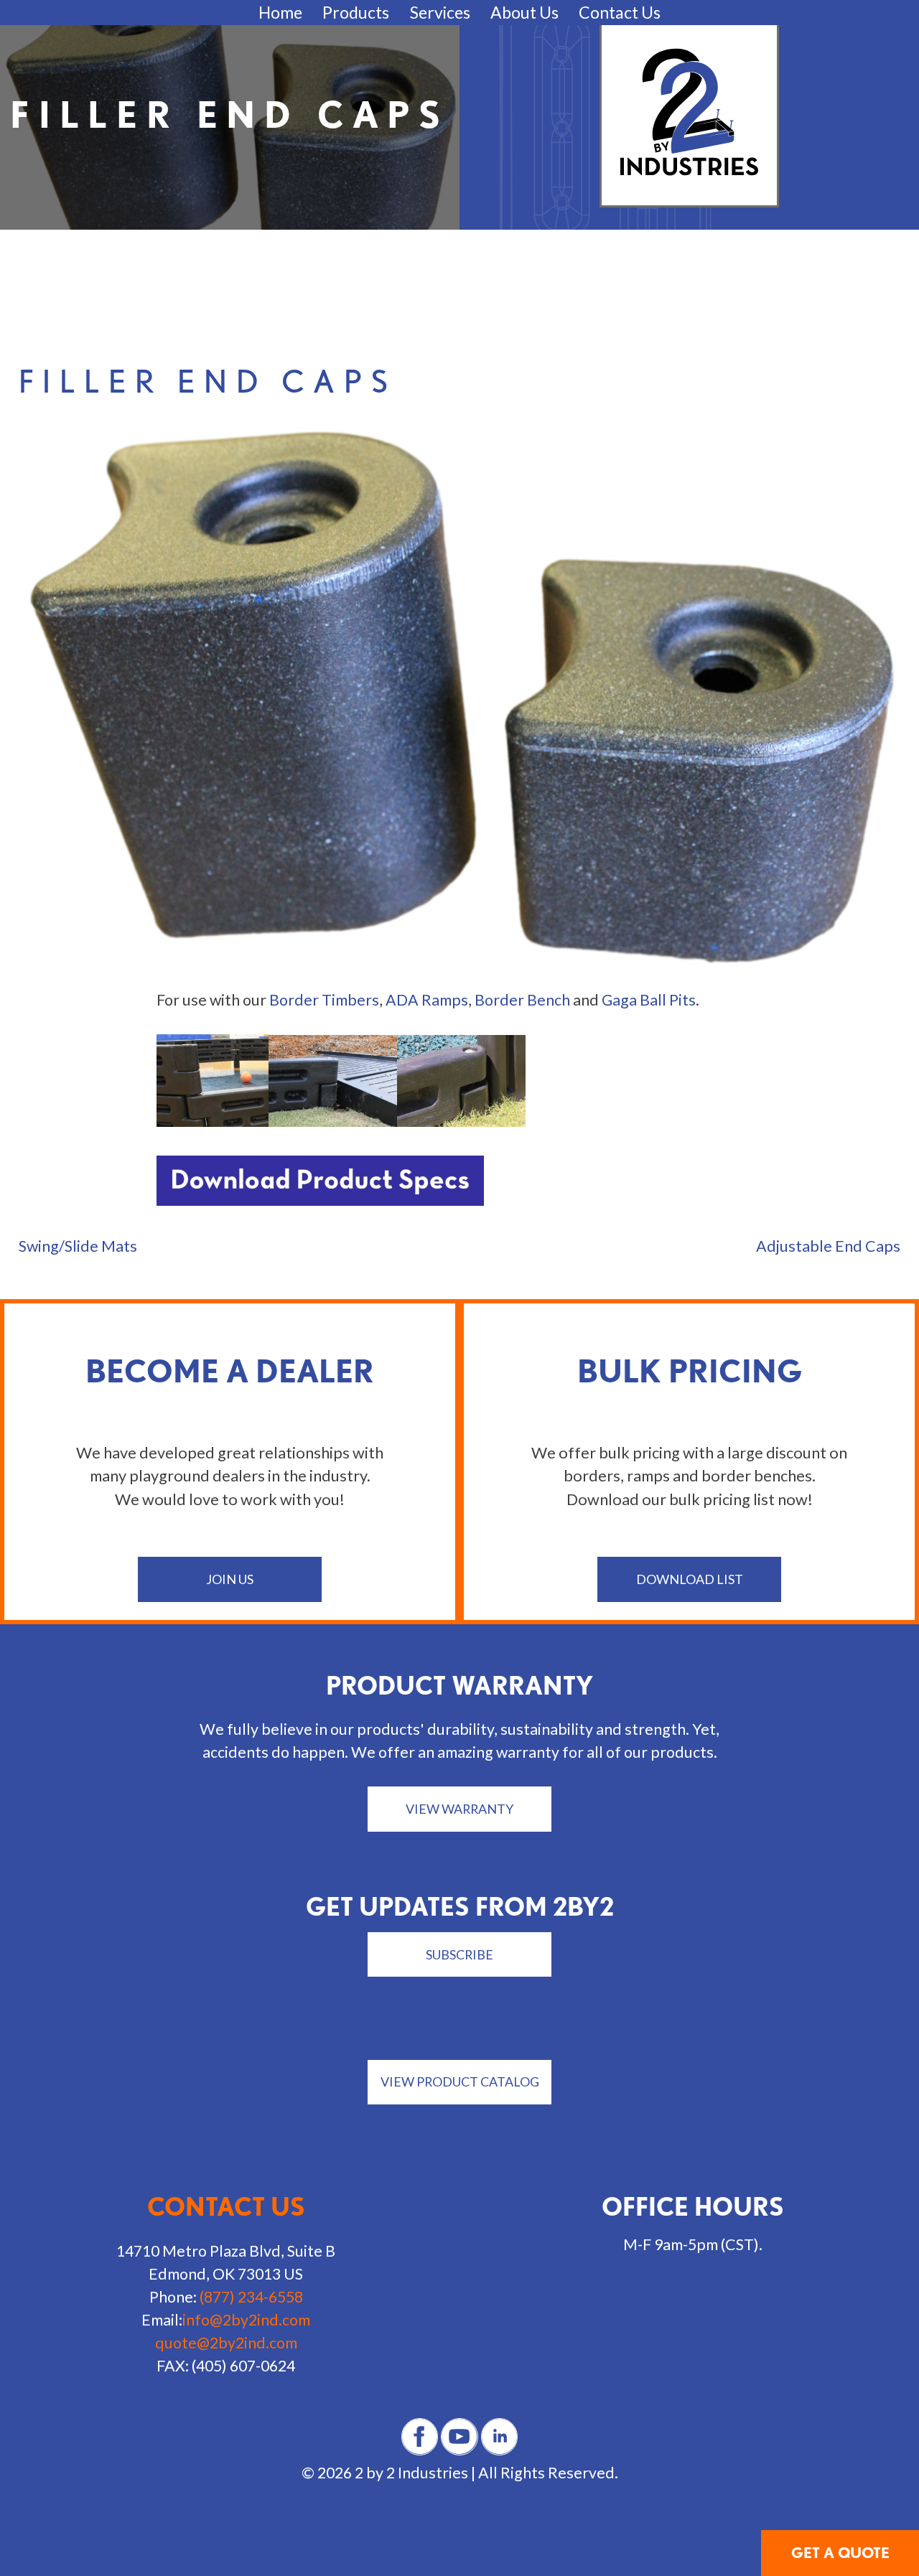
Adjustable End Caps (828, 1246)
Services (440, 12)
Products (356, 12)
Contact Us (620, 12)
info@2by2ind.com (246, 2320)
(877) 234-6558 (251, 2297)
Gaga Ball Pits (649, 1000)
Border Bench (522, 1000)
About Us (524, 12)
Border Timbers (324, 1000)
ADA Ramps (427, 1000)
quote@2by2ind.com (226, 2343)
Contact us (226, 2207)
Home (280, 12)
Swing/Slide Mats (78, 1246)
